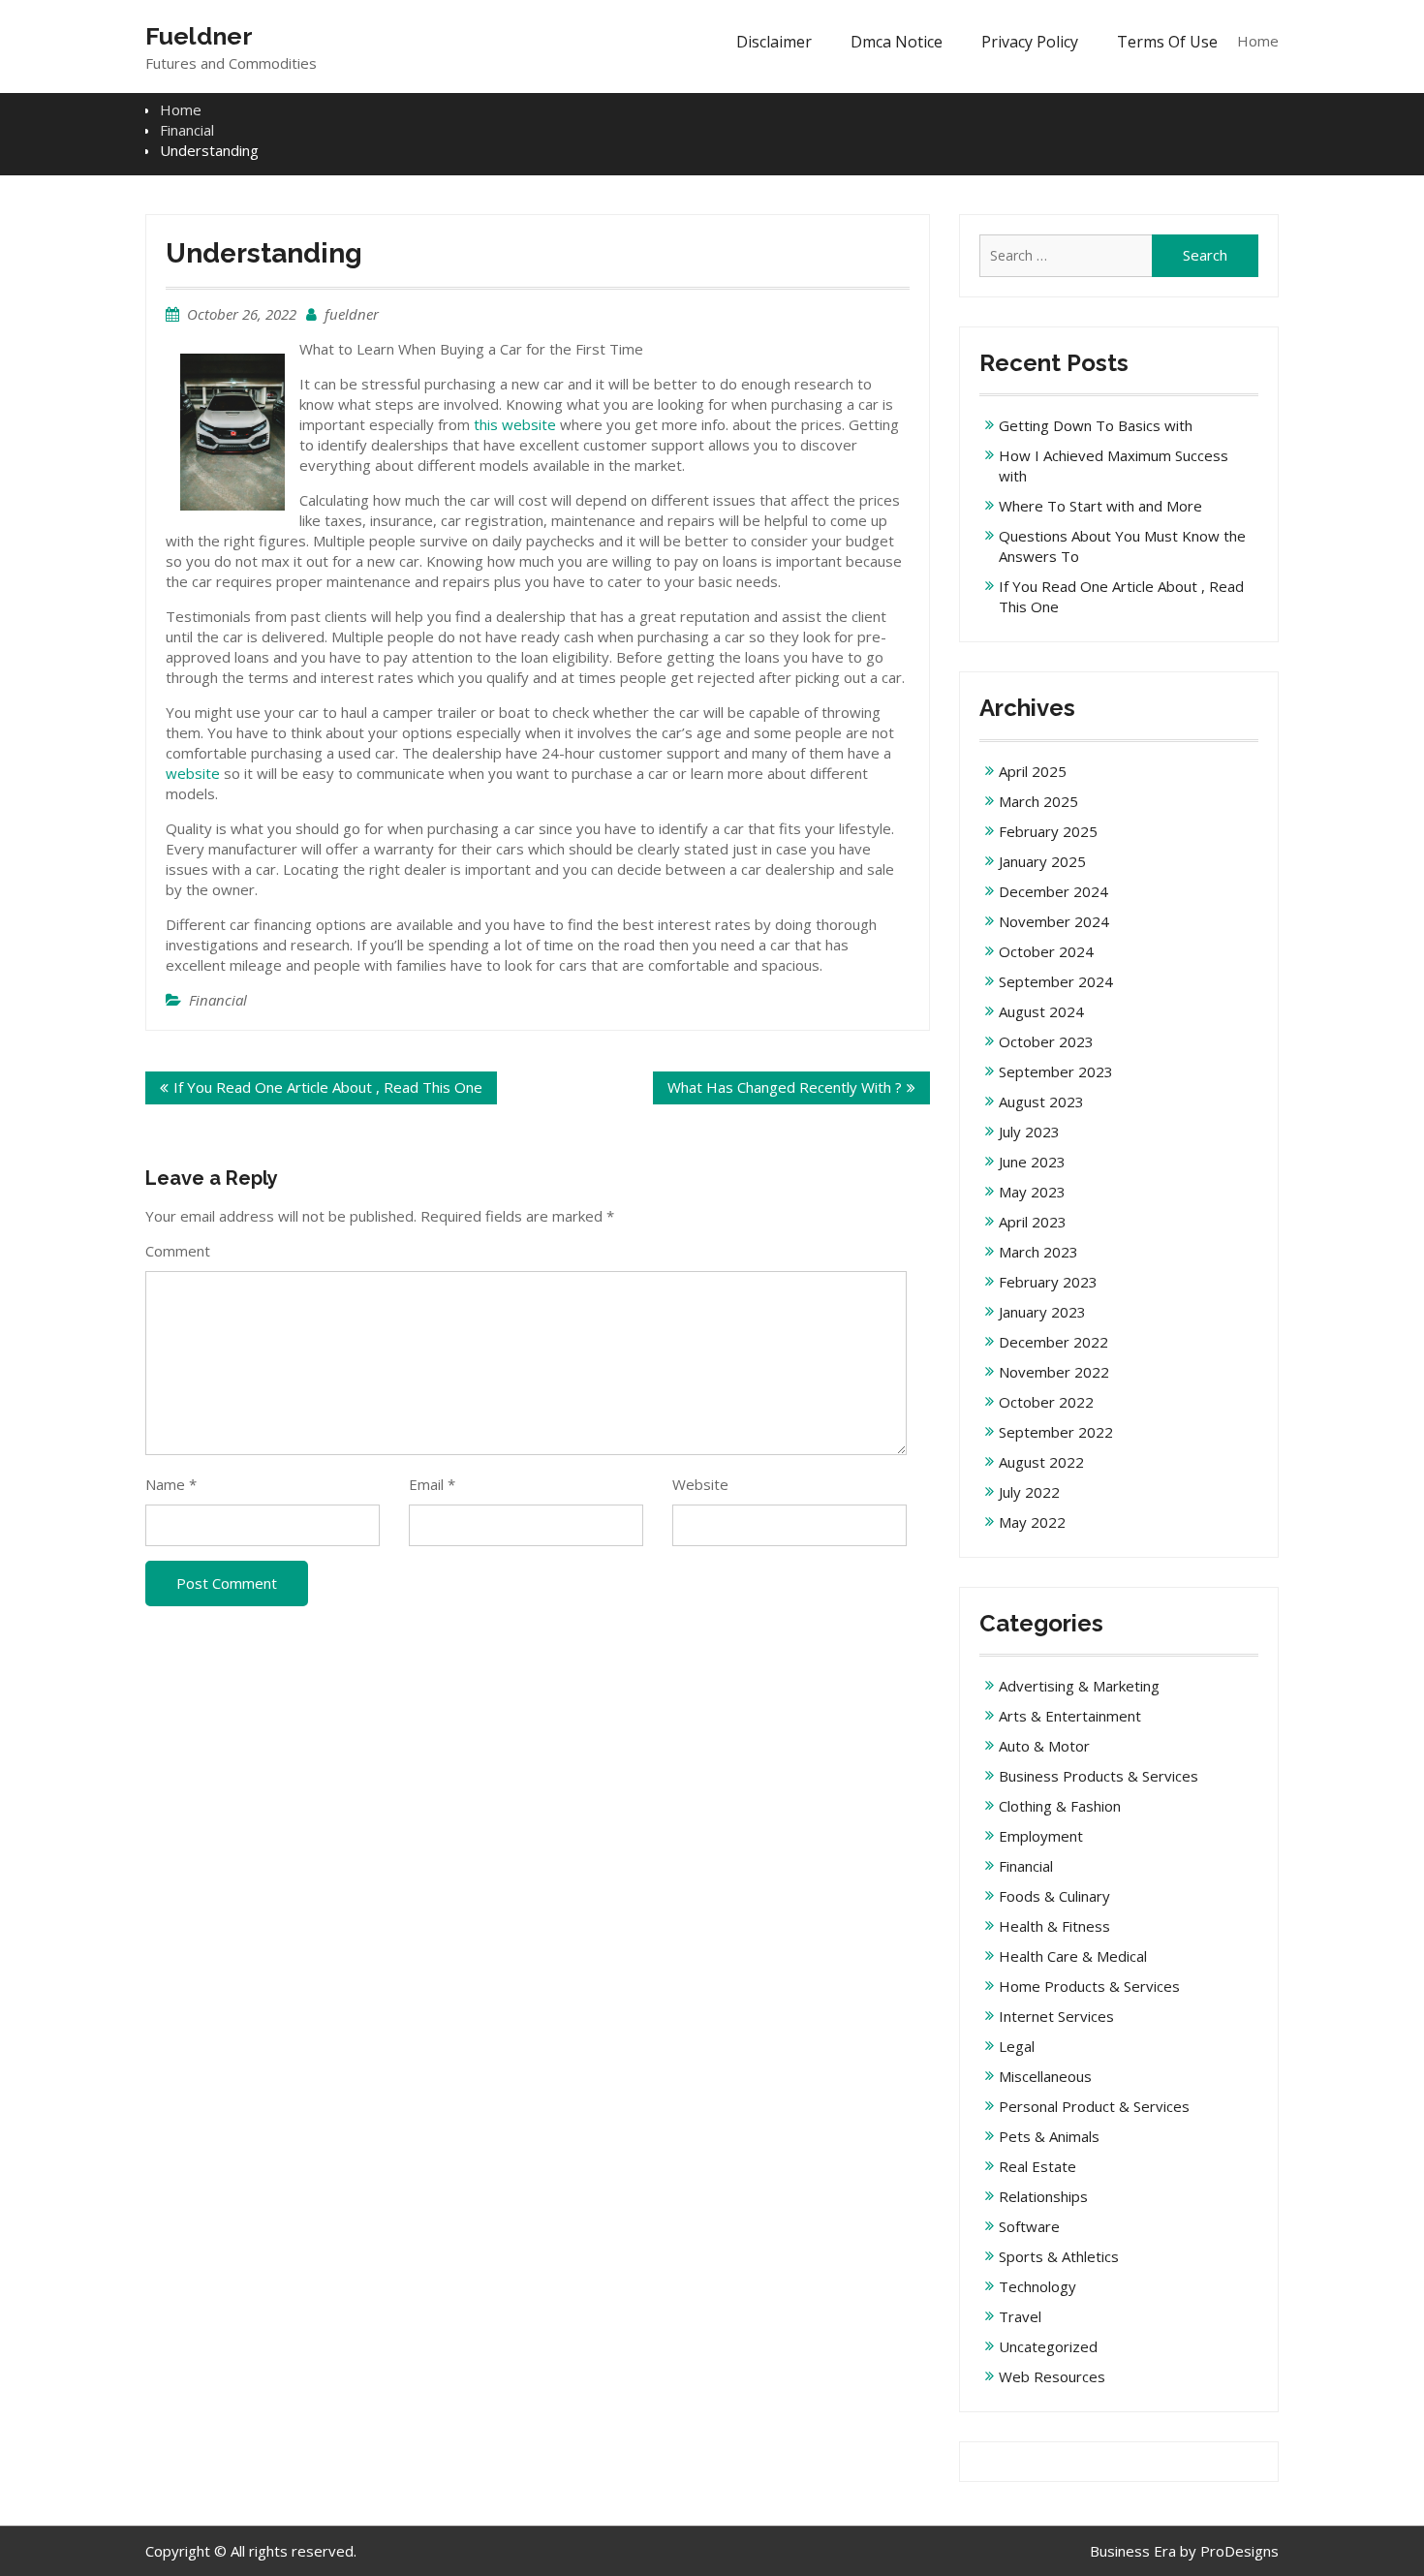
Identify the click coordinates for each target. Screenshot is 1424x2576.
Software (1029, 2226)
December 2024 (1053, 891)
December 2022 (1053, 1342)
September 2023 (1056, 1071)
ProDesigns (1239, 2551)
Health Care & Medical (1073, 1956)
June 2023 (1032, 1162)
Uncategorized (1048, 2346)
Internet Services (1056, 2016)
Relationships (1043, 2196)
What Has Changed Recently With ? (785, 1087)
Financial (218, 1000)
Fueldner (199, 36)
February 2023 (1048, 1282)
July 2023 (1029, 1132)
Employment (1041, 1836)
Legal (1017, 2046)
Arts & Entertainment (1070, 1716)
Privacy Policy (1030, 42)
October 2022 (1046, 1402)
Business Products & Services (1099, 1776)
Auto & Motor (1044, 1746)
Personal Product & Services (1094, 2106)
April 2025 (1033, 771)
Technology (1037, 2286)
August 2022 (1041, 1462)
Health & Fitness (1054, 1926)
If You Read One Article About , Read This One (328, 1087)
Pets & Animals (1049, 2136)
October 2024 (1046, 951)
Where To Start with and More (1100, 506)
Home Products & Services (1089, 1986)
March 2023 (1038, 1252)
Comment (178, 1251)
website (193, 773)
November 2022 (1054, 1372)
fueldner (352, 314)
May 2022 (1032, 1522)
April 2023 (1033, 1222)
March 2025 (1038, 801)
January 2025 (1042, 861)
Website (700, 1484)
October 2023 (1046, 1041)
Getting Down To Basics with (1096, 425)
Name (171, 1484)
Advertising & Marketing (1079, 1686)
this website (515, 424)
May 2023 (1032, 1192)
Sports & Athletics (1059, 2256)
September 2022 (1056, 1432)
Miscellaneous (1045, 2076)
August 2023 (1041, 1102)
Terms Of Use (1167, 42)
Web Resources (1052, 2376)
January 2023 (1042, 1312)
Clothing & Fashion (1060, 1806)
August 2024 (1041, 1011)
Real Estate (1037, 2166)
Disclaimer (774, 42)
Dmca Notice (897, 42)
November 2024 (1054, 921)
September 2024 (1056, 981)
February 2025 (1048, 831)
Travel (1020, 2316)
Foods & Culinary (1054, 1896)
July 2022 (1029, 1492)
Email (432, 1484)
